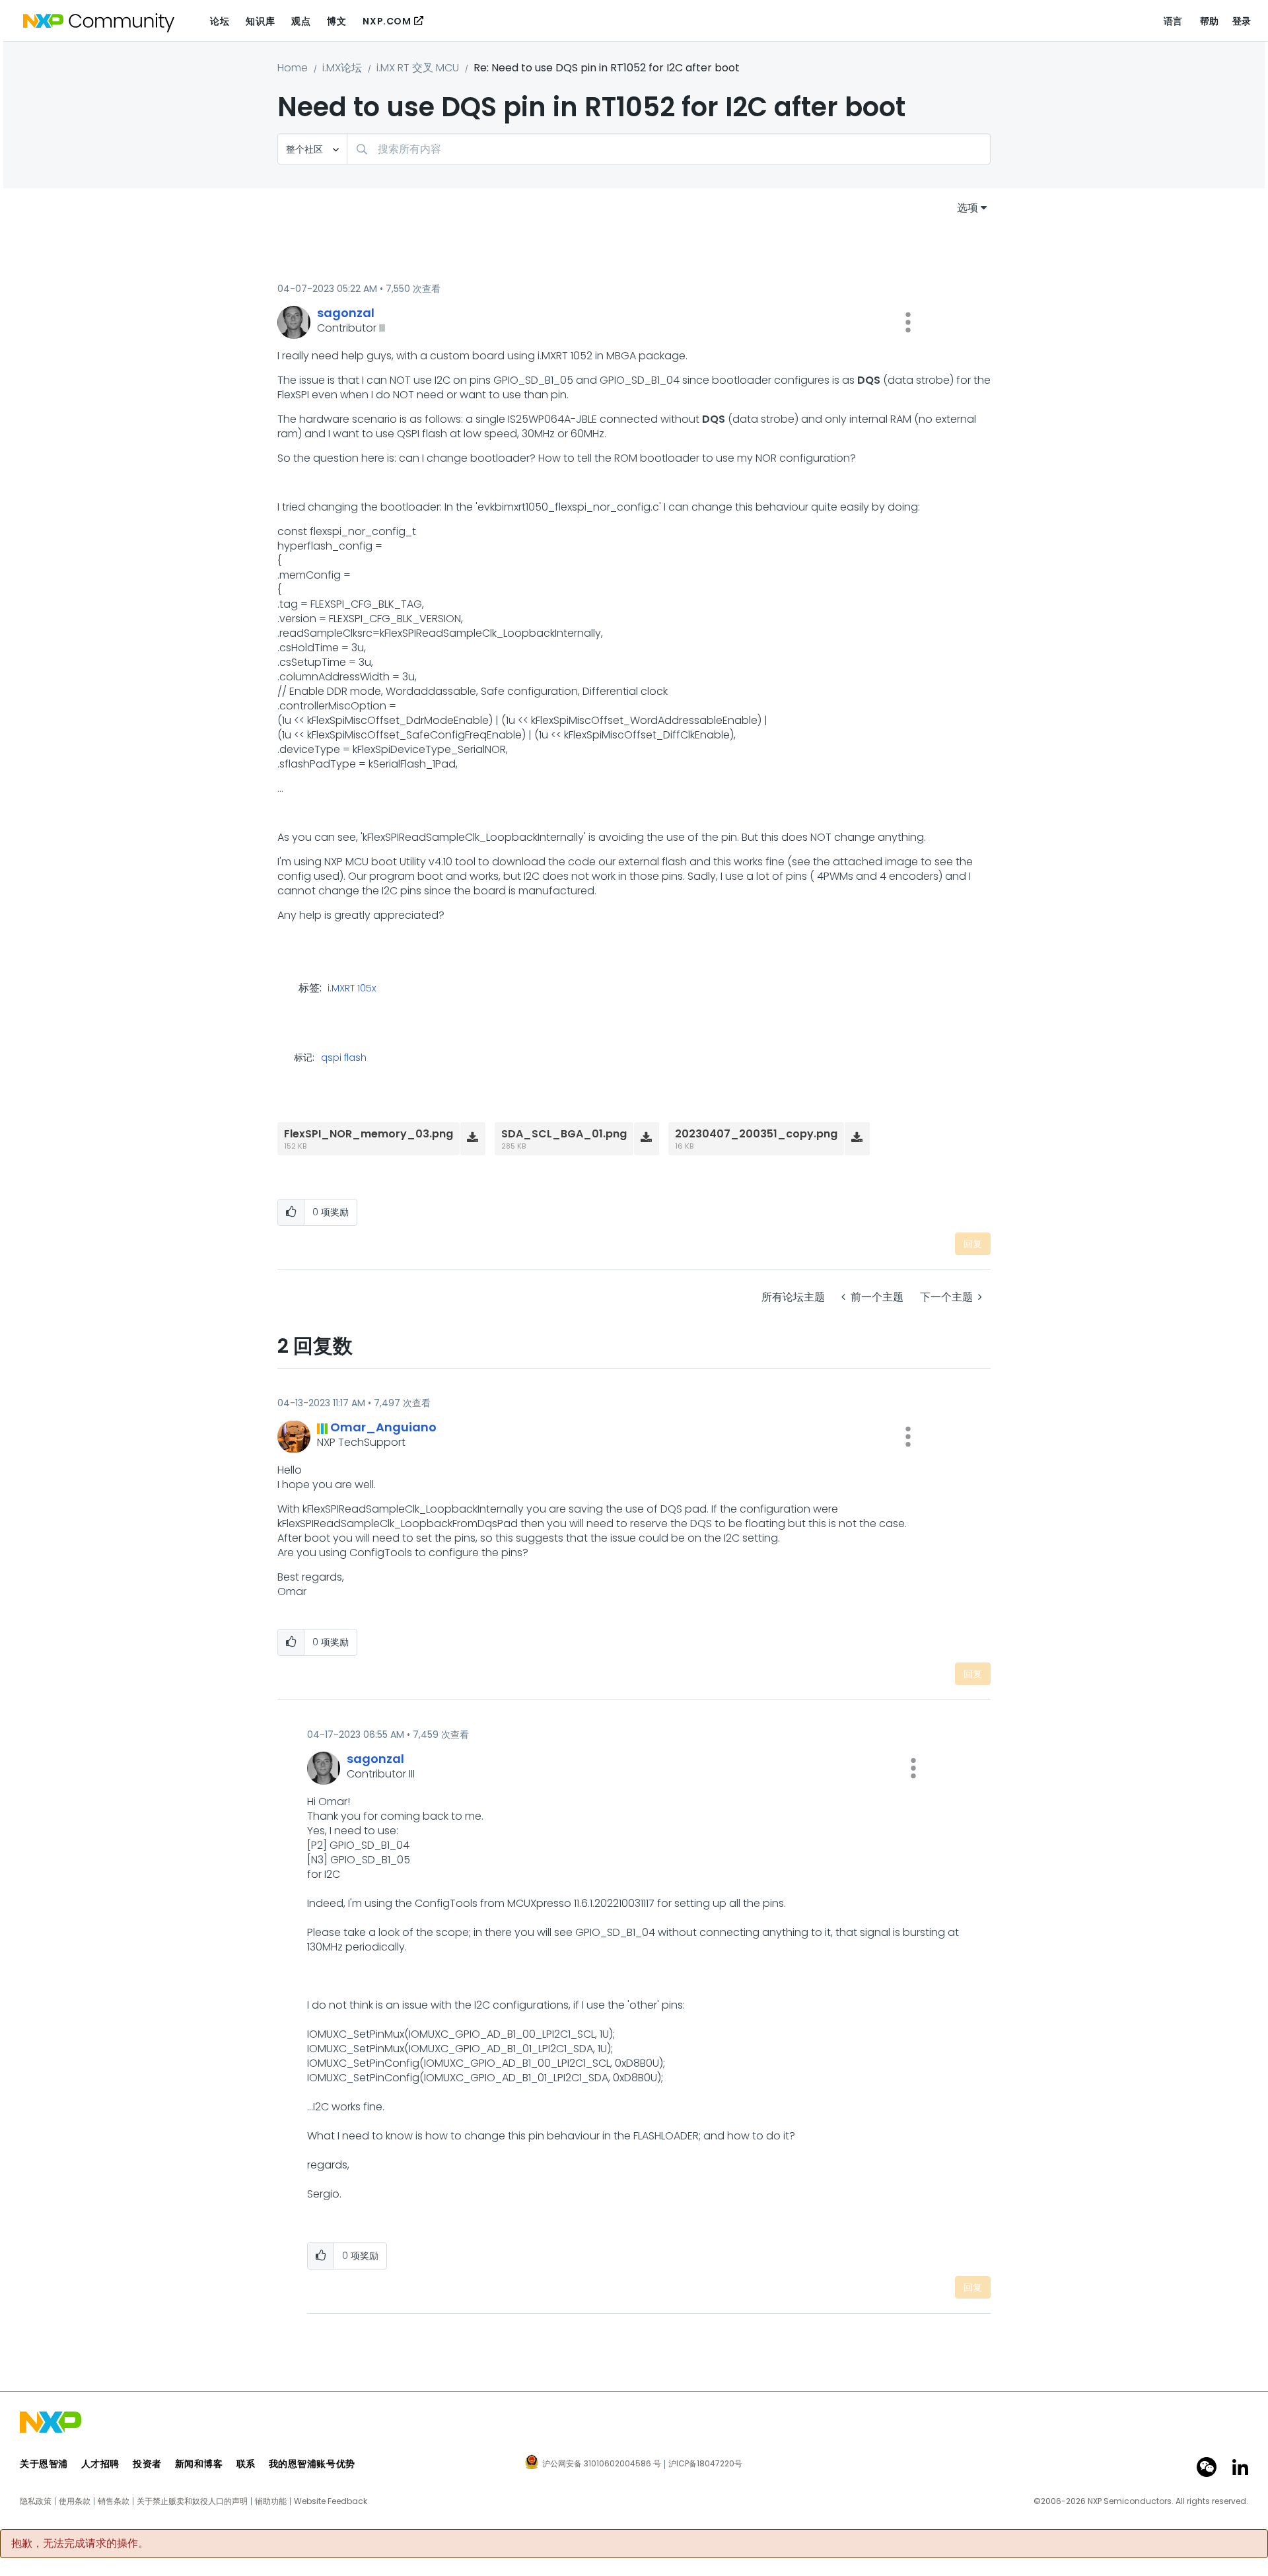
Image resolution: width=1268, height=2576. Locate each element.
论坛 (220, 21)
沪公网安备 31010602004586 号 (602, 2464)
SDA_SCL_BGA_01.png (564, 1134)
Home (293, 68)
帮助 (1210, 21)
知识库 (260, 21)
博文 (336, 21)
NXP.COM (387, 21)
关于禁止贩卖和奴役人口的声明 (192, 2501)
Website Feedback (331, 2501)
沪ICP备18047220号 (705, 2464)
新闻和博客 (199, 2464)
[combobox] (669, 149)
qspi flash (344, 1057)
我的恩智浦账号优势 (312, 2464)
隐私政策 (36, 2501)
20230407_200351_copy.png (756, 1134)
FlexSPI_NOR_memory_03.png (369, 1134)
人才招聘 (100, 2464)
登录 (1242, 21)
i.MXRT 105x (352, 989)
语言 (1173, 21)
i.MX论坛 (342, 68)
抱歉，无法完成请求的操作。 (80, 2544)
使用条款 (75, 2501)
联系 (246, 2464)
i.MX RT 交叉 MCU (418, 68)
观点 (301, 21)
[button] (908, 322)
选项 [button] (968, 208)
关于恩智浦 (44, 2464)
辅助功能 (271, 2501)
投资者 (147, 2464)
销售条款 (114, 2501)
